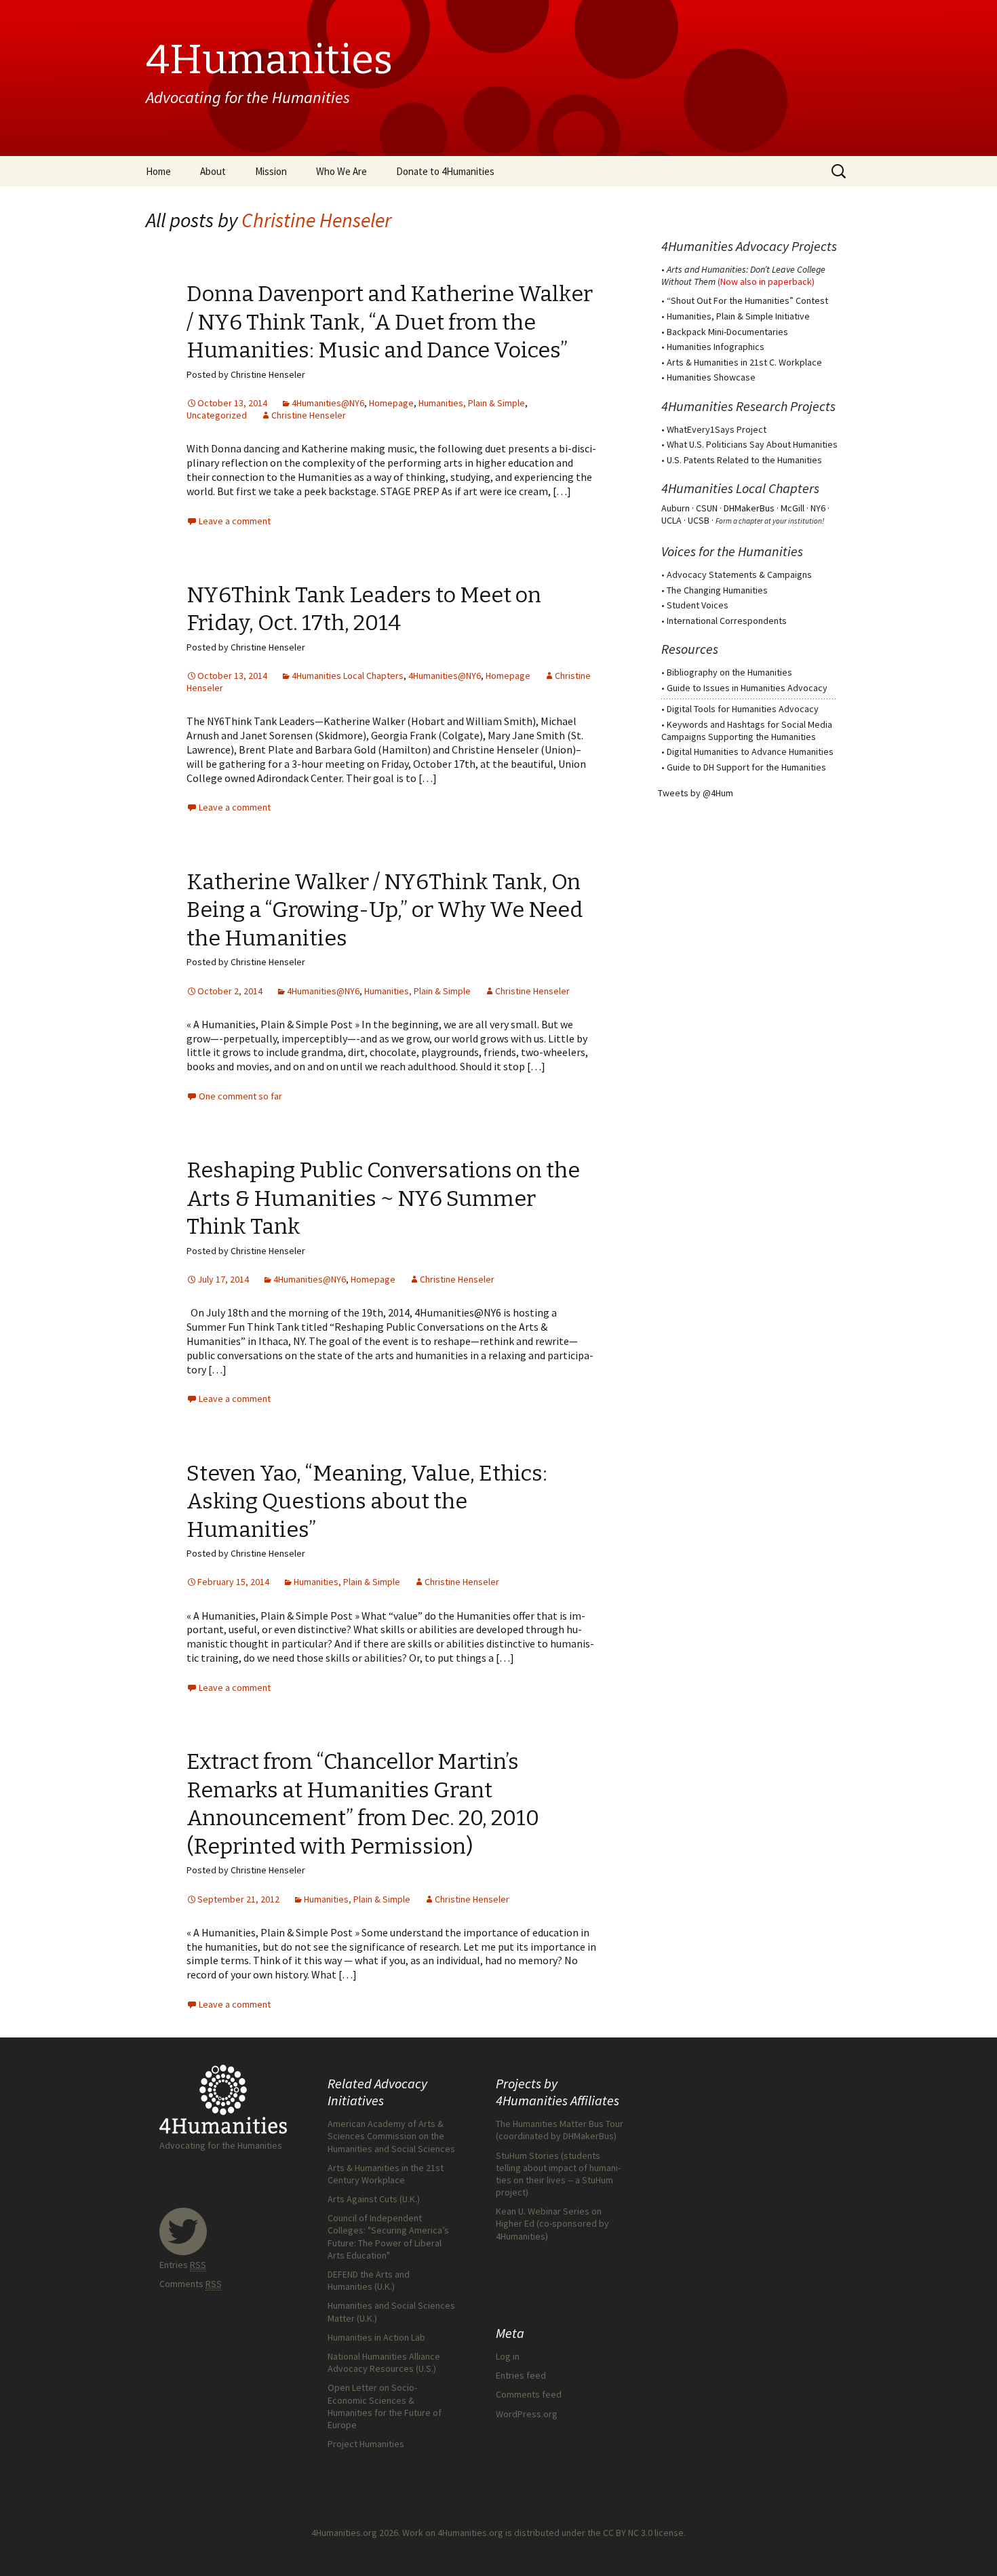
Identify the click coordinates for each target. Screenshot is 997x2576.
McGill (793, 508)
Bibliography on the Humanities (729, 672)
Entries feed (521, 2375)
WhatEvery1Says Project (717, 429)
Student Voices (698, 605)
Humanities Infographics (716, 347)
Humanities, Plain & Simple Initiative (738, 316)
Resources (690, 649)
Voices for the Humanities (732, 551)
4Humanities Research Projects (748, 406)
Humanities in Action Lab (376, 2337)
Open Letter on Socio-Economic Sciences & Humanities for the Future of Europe (385, 2406)
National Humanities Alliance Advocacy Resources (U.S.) (384, 2362)
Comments (191, 2284)
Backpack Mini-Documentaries (727, 332)
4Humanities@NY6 (328, 403)
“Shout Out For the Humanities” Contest (747, 300)
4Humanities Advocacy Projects (749, 246)
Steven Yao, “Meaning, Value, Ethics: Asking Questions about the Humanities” (367, 1501)
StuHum (598, 2180)
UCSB (699, 520)
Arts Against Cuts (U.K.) (374, 2199)
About (213, 171)
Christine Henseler (316, 220)
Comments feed (529, 2394)
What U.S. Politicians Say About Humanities (752, 444)
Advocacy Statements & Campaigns (739, 574)
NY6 (818, 508)
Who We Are (341, 171)
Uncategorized (217, 415)
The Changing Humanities (717, 590)
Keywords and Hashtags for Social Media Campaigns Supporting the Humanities (747, 730)
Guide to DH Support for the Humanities (746, 767)
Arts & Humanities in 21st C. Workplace (744, 362)
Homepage (391, 403)
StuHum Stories (527, 2155)
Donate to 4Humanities (445, 171)
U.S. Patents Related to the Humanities (744, 460)
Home (158, 171)
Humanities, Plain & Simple (472, 403)
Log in (508, 2356)
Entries (183, 2265)
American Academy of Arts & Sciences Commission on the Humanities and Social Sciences (391, 2136)
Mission (271, 171)
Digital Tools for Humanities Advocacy (743, 709)
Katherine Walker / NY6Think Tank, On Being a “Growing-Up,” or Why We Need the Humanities (385, 910)
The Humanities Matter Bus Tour (560, 2124)
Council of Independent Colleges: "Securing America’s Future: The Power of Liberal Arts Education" (388, 2237)
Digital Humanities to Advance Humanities (750, 752)
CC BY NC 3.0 (628, 2533)
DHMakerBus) (590, 2136)
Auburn (676, 508)
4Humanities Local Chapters (348, 676)
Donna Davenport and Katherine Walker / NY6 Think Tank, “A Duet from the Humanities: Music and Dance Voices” (390, 322)
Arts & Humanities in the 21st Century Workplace (386, 2174)
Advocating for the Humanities (221, 2145)
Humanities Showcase (711, 377)
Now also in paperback (766, 281)
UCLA (671, 520)
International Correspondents (727, 621)
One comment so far (240, 1096)
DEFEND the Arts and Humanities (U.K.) (369, 2280)
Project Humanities (366, 2444)
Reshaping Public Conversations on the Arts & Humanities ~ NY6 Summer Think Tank (383, 1198)
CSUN (707, 508)
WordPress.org (527, 2414)
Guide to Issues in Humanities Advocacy (747, 688)
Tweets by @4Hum (696, 793)
